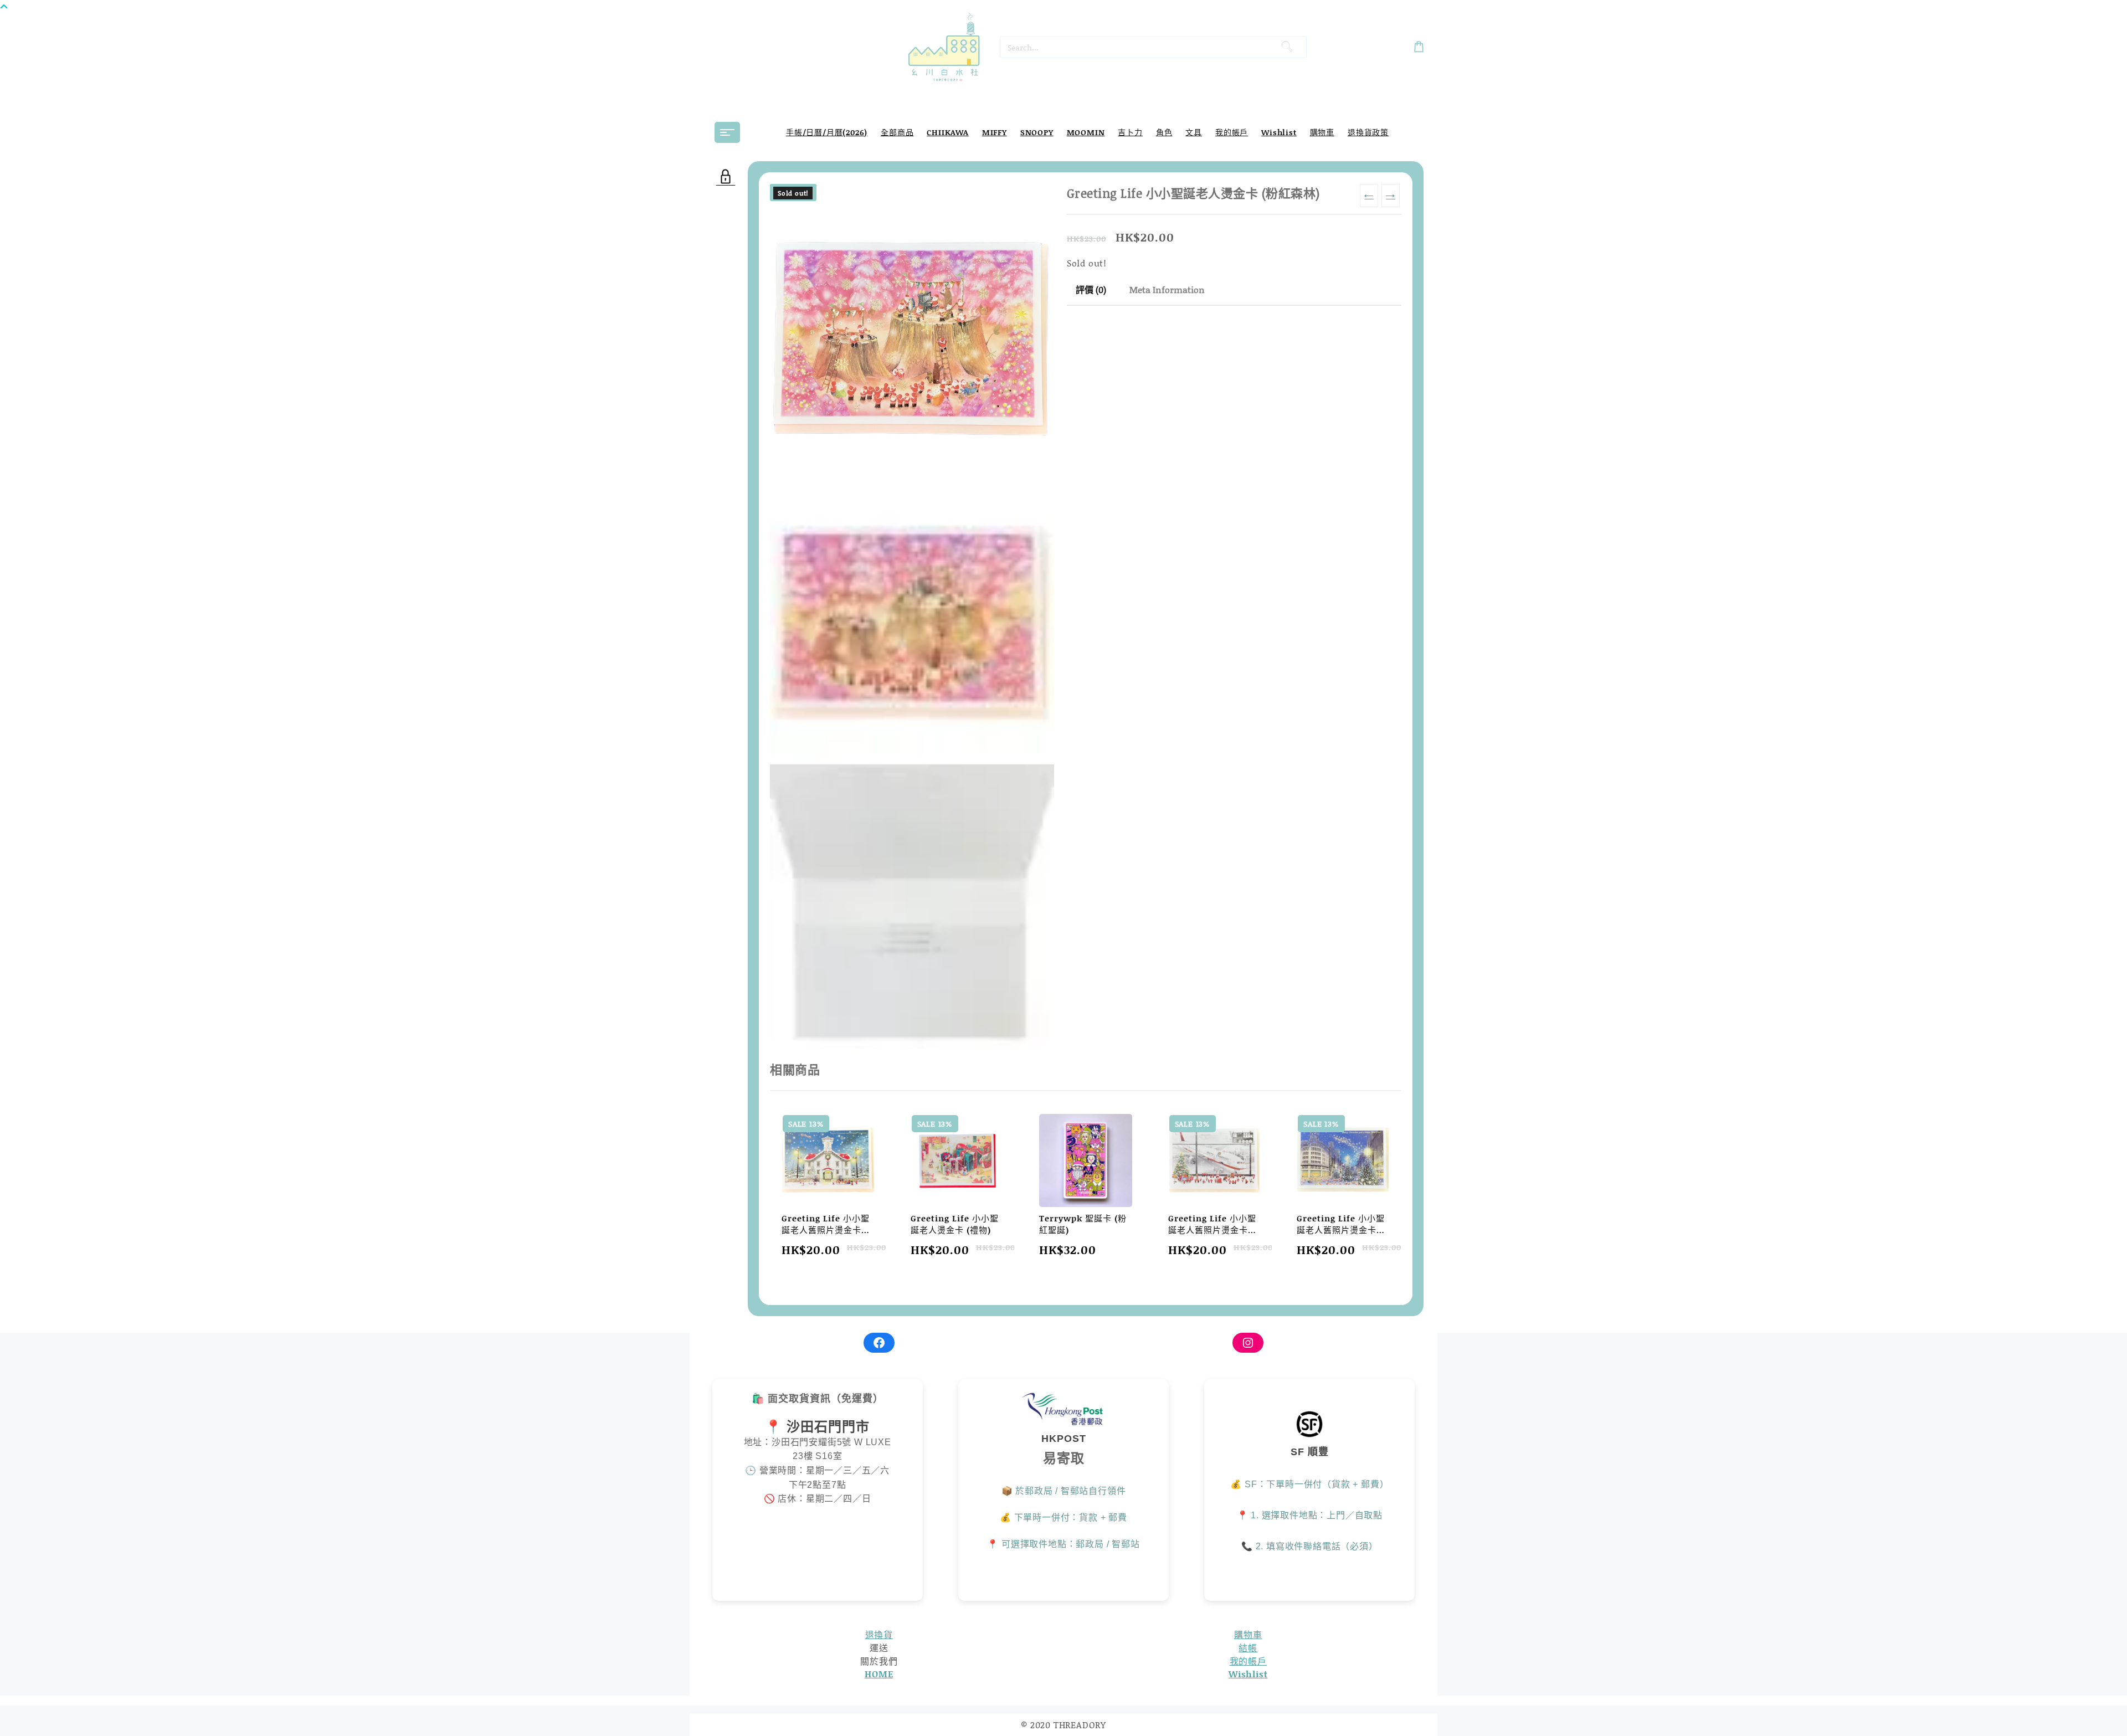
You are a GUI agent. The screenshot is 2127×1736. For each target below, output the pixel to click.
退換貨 (879, 1634)
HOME (879, 1674)
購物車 (1248, 1634)
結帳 (1248, 1648)
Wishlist (1248, 1674)
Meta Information (1167, 289)
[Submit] (1287, 47)
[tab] (1091, 290)
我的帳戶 (1248, 1661)
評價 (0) (1091, 289)
